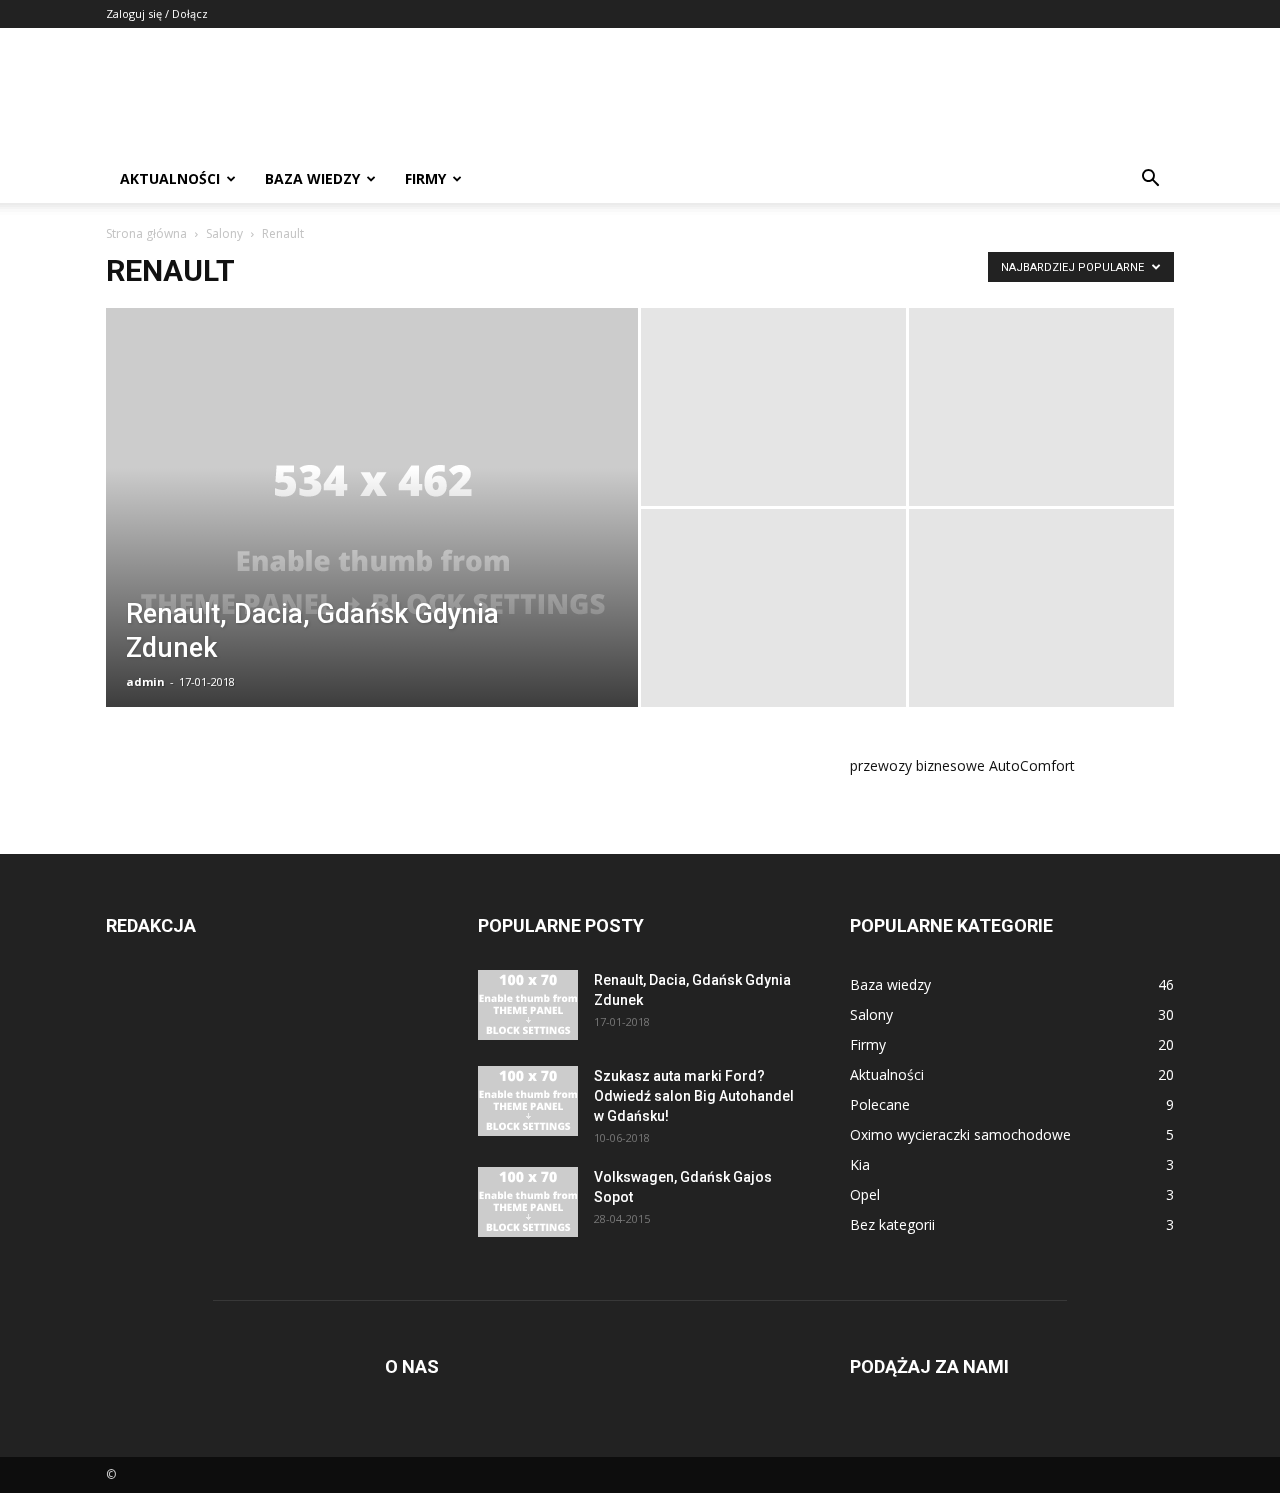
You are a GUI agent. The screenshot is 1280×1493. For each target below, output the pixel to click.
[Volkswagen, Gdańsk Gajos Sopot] (528, 1202)
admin (145, 681)
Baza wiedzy (312, 178)
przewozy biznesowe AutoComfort (962, 765)
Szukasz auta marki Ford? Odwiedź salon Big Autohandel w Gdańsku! (694, 1096)
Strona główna (146, 233)
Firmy (425, 178)
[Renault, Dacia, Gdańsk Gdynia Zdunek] (372, 539)
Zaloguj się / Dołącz (157, 13)
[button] (1150, 180)
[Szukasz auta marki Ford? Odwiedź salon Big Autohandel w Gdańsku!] (528, 1101)
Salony (224, 233)
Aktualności (170, 178)
